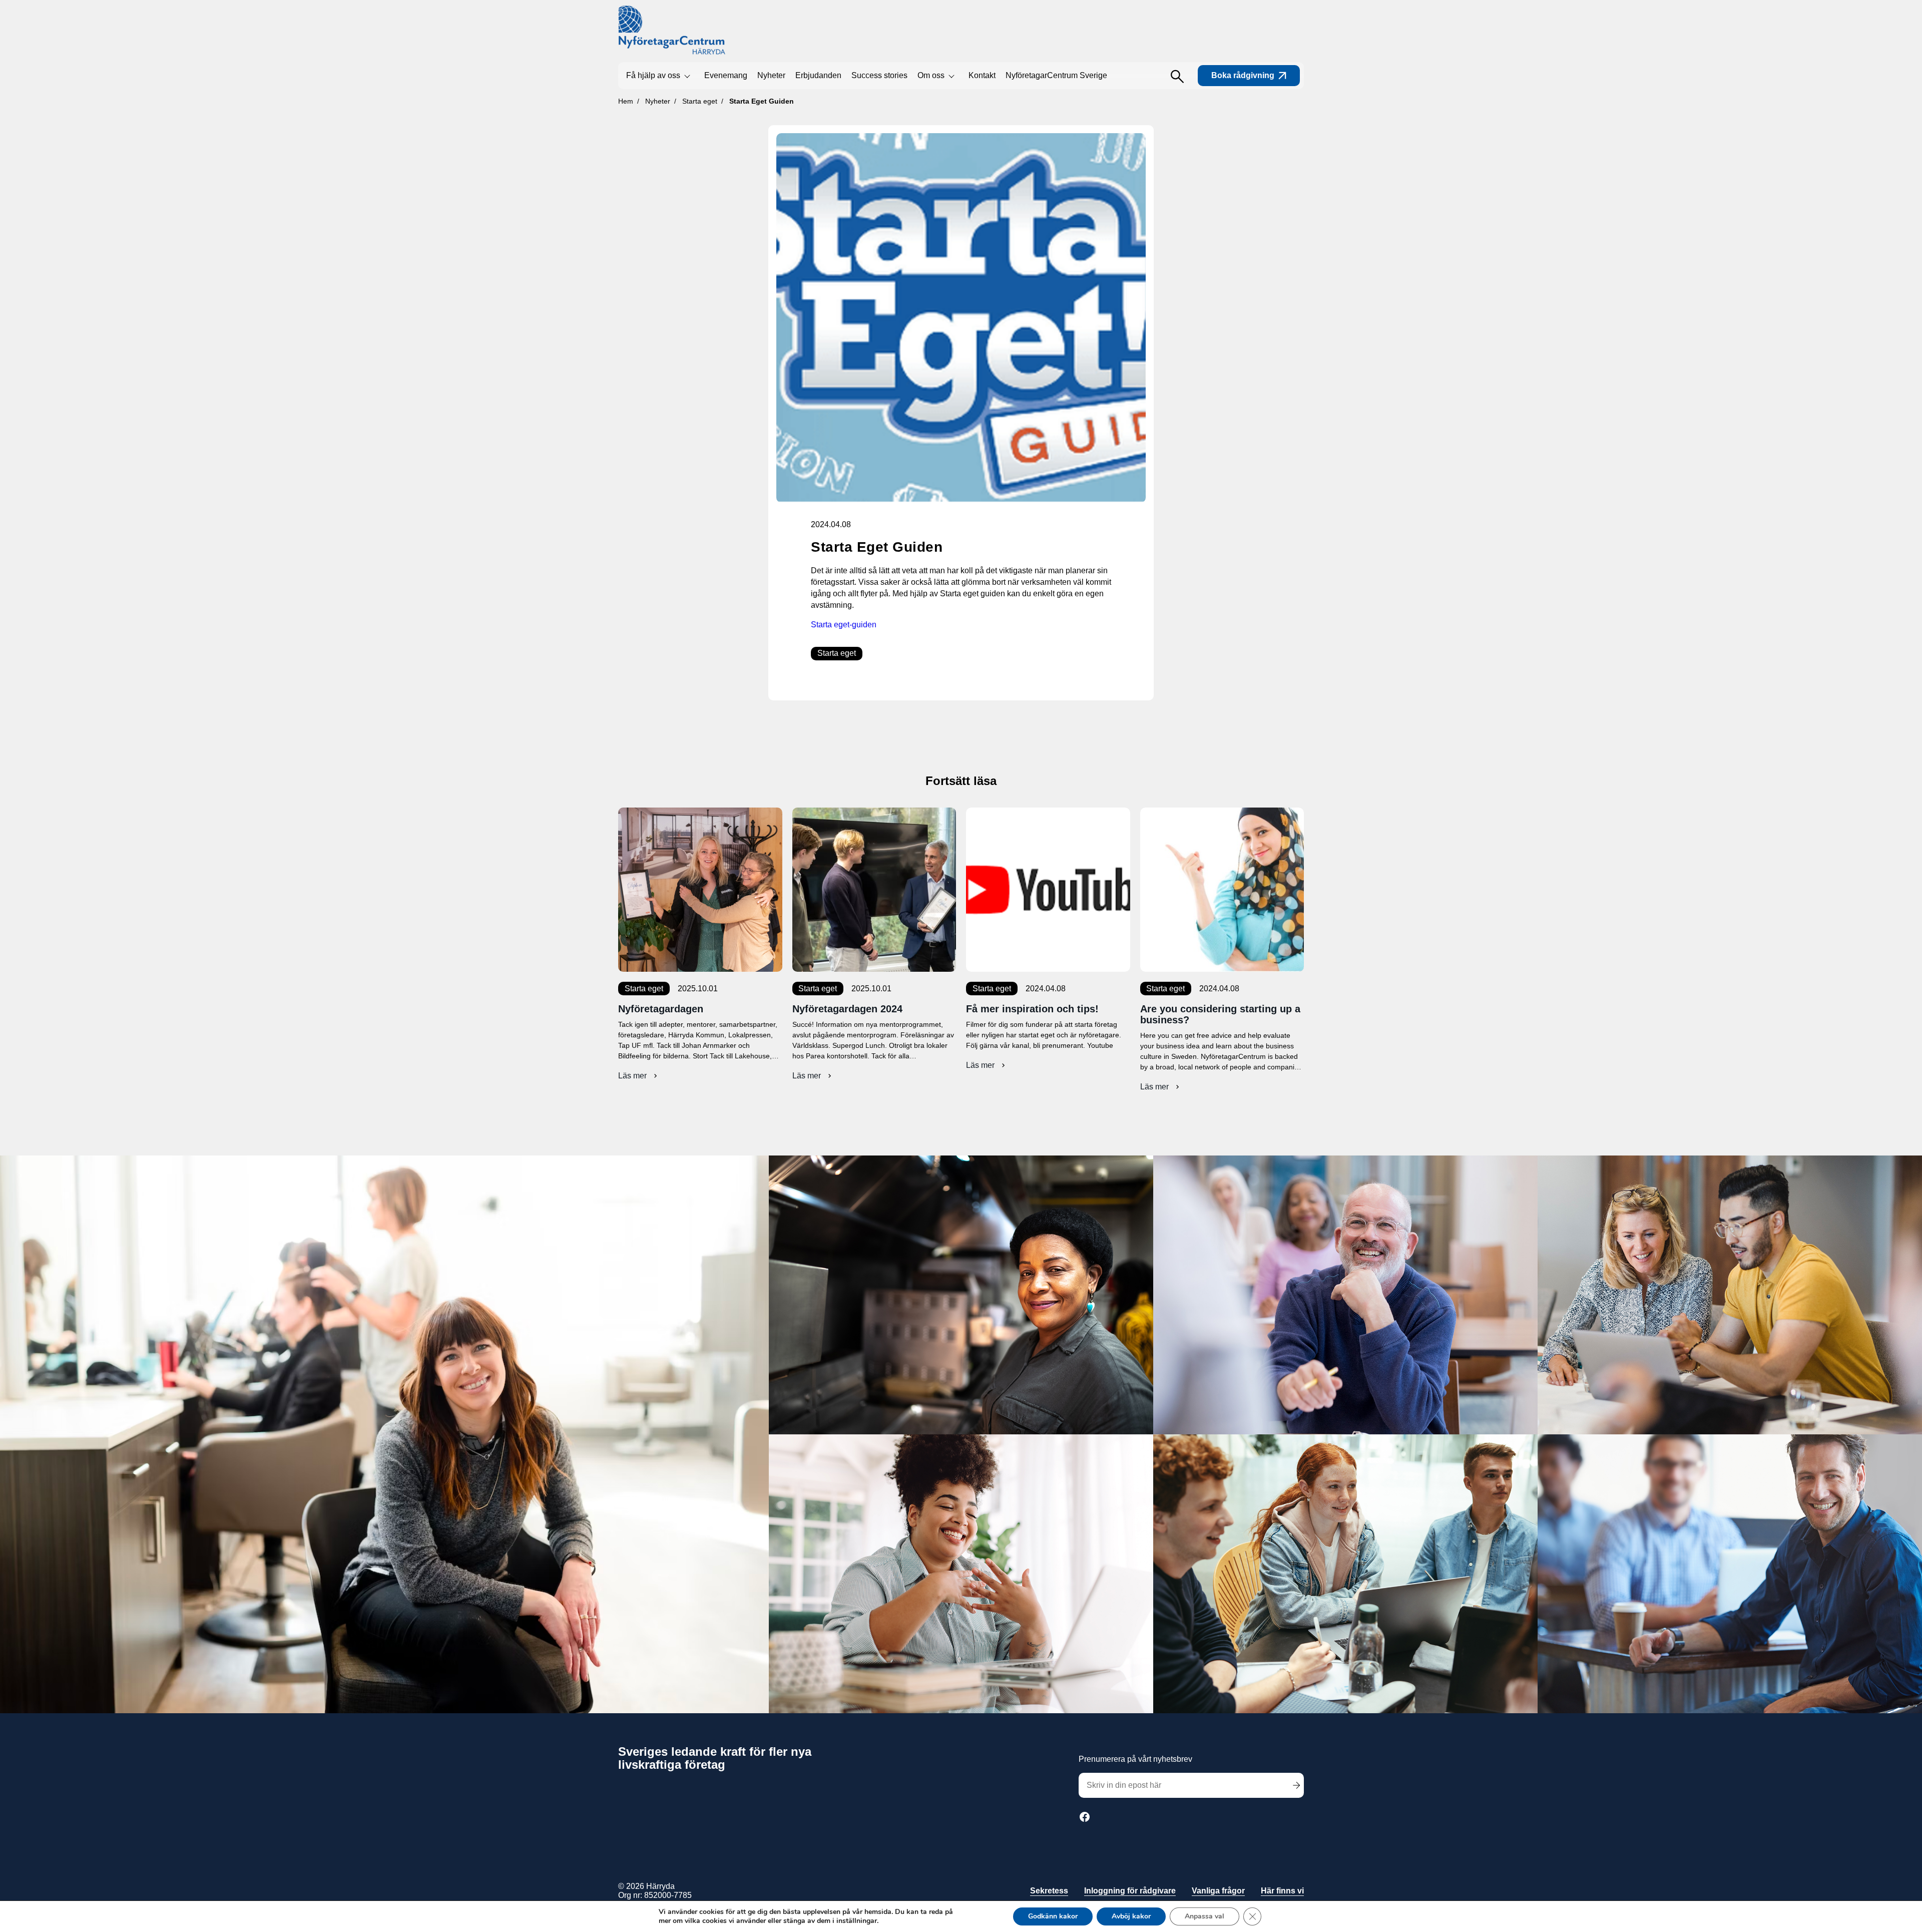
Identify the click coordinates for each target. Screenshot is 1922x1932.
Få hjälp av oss (653, 75)
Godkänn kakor (1053, 1916)
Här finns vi (1282, 1891)
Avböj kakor (1131, 1916)
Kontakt (982, 75)
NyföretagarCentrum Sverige (1056, 75)
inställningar (857, 1921)
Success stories (879, 75)
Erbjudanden (818, 75)
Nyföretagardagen (661, 1009)
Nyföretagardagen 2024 (847, 1009)
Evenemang (726, 75)
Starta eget (837, 653)
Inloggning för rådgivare (1130, 1891)
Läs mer (639, 1076)
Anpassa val (1205, 1916)
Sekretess (1049, 1891)
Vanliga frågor (1218, 1891)
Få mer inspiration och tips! (1032, 1009)
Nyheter (771, 75)
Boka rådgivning (1243, 75)
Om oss (931, 75)
